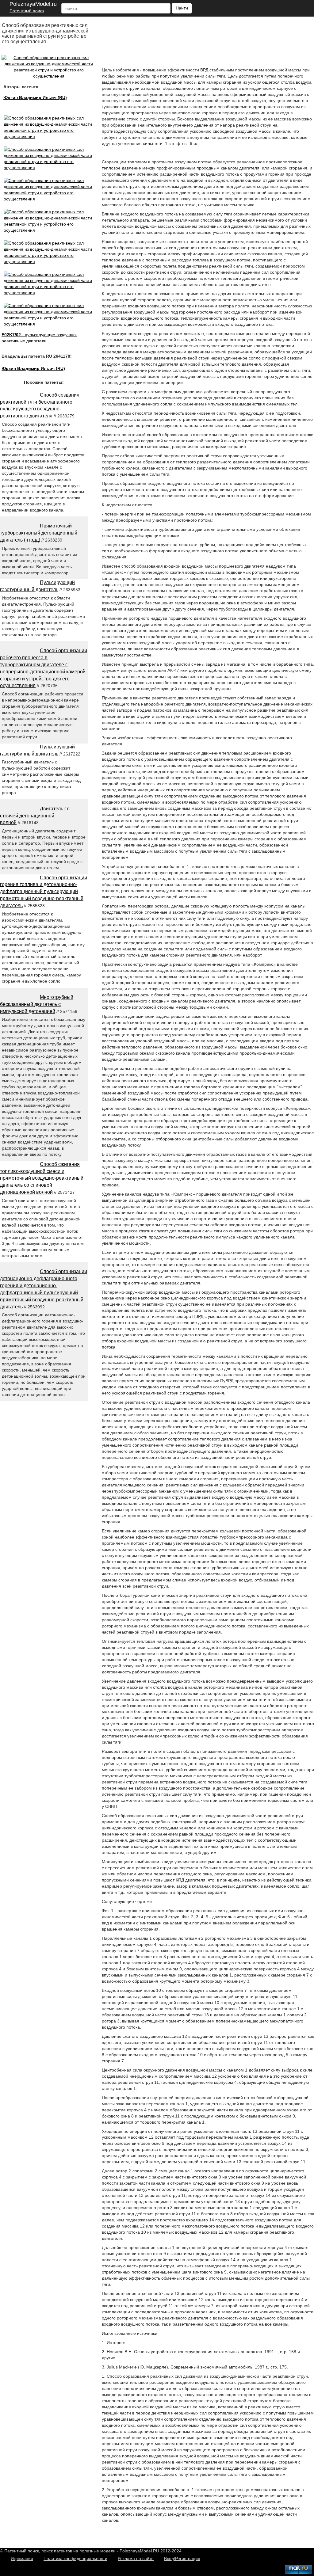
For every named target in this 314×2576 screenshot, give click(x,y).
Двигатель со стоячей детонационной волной (35, 816)
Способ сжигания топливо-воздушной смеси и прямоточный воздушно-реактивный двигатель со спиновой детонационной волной (42, 1178)
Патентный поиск (27, 11)
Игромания (22, 2559)
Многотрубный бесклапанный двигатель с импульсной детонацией (37, 1004)
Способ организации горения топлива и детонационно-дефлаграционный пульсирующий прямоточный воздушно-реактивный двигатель (44, 892)
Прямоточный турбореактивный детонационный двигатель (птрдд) (39, 533)
